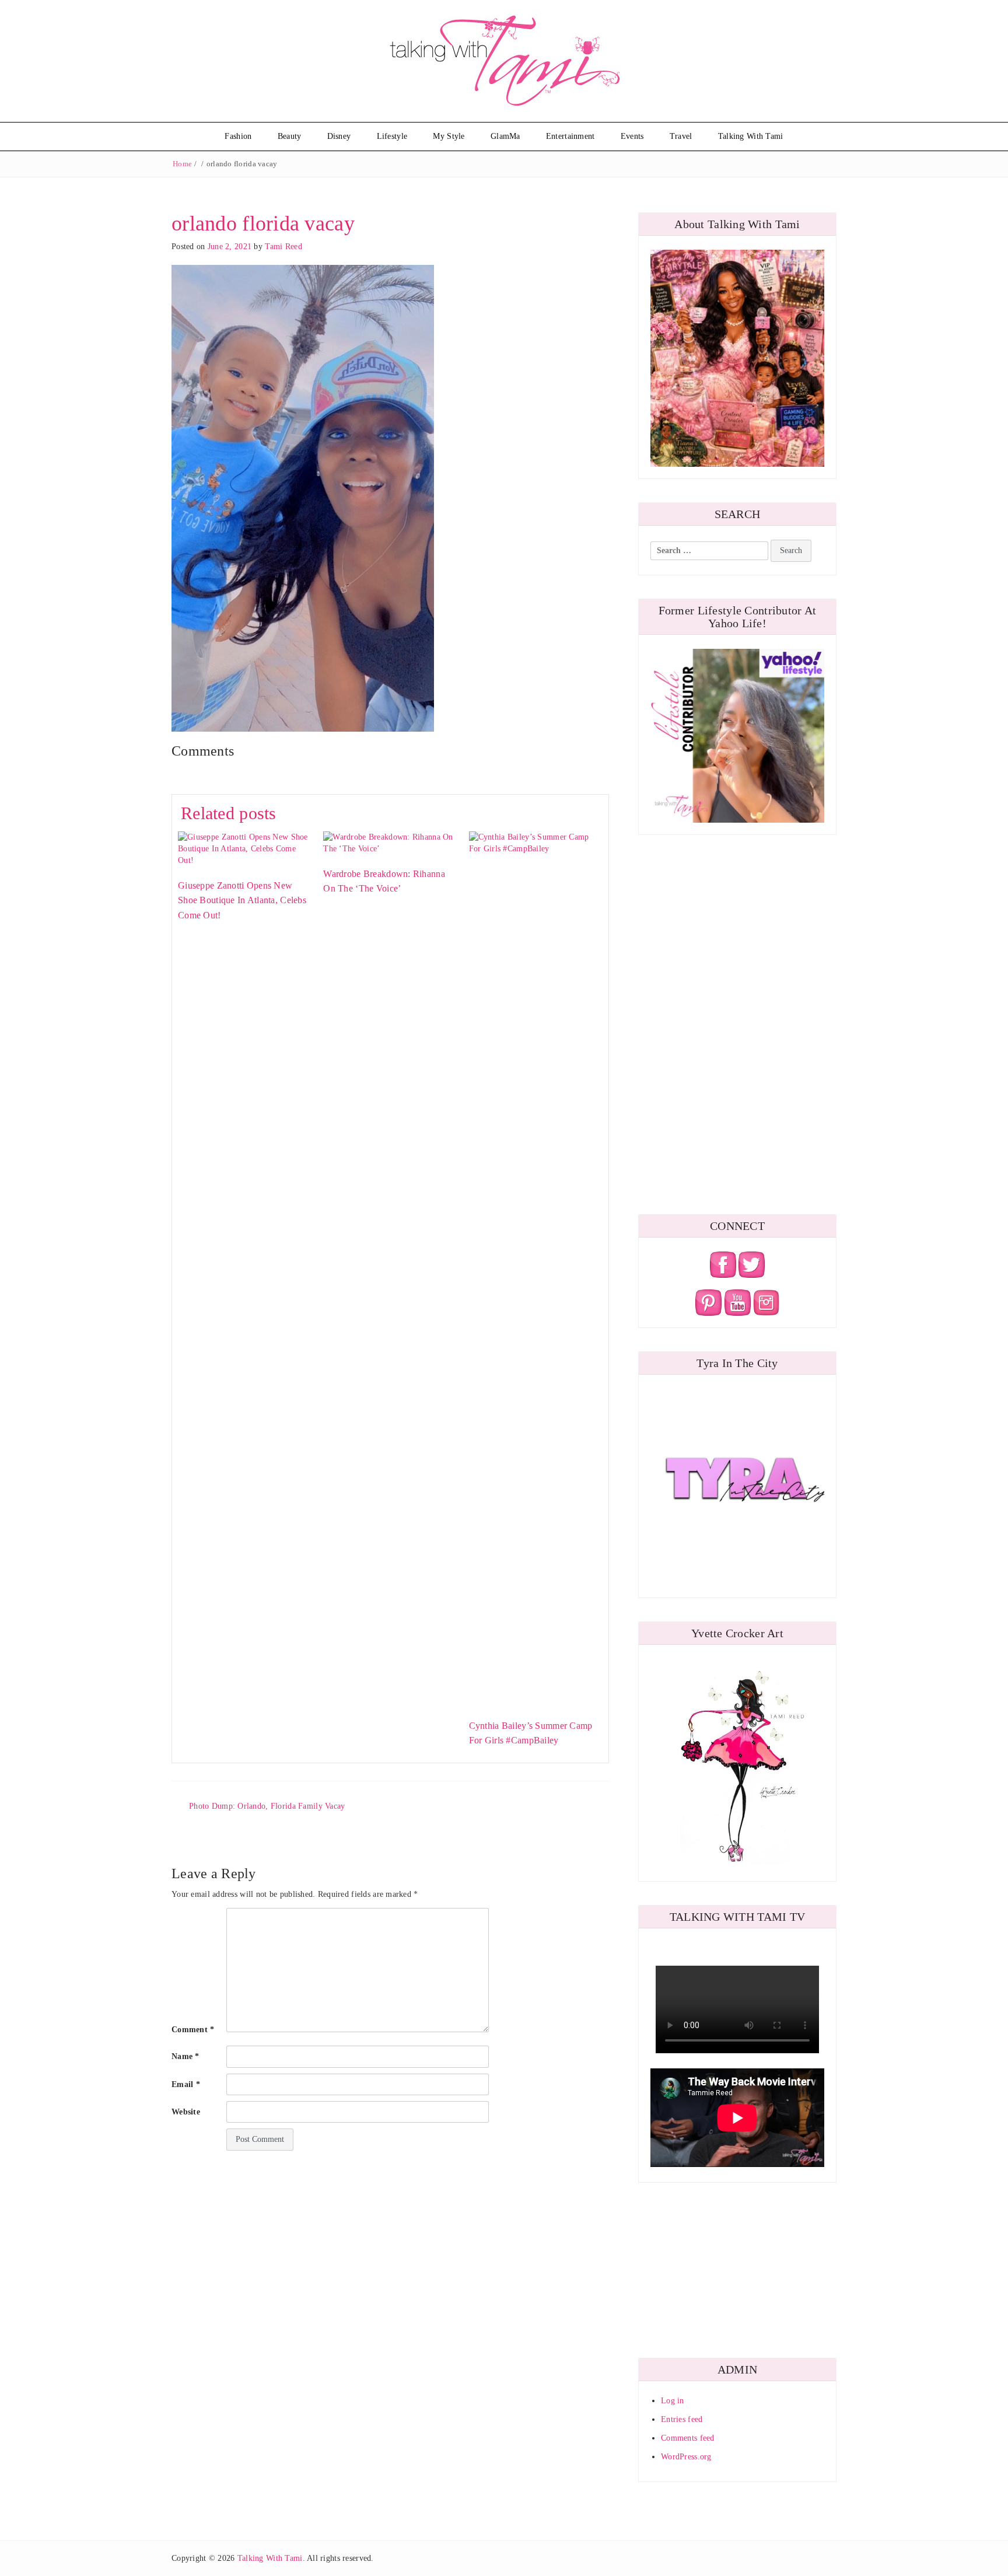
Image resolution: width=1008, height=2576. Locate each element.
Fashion (238, 136)
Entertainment (570, 136)
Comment (193, 2030)
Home (182, 164)
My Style (449, 136)
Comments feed (688, 2438)
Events (632, 136)
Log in (673, 2401)
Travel (681, 136)
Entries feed (682, 2419)
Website (186, 2112)
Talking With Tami (751, 136)
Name (185, 2056)
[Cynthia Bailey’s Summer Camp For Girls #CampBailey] (536, 1268)
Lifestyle (392, 136)
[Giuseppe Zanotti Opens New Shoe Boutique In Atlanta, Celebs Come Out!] (245, 848)
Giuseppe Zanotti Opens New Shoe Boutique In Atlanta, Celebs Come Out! (242, 900)
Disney (339, 136)
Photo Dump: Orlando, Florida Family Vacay (267, 1806)
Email (186, 2084)
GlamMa (505, 136)
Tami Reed (283, 247)
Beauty (290, 136)
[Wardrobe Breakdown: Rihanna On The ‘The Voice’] (390, 842)
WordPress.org (686, 2457)
